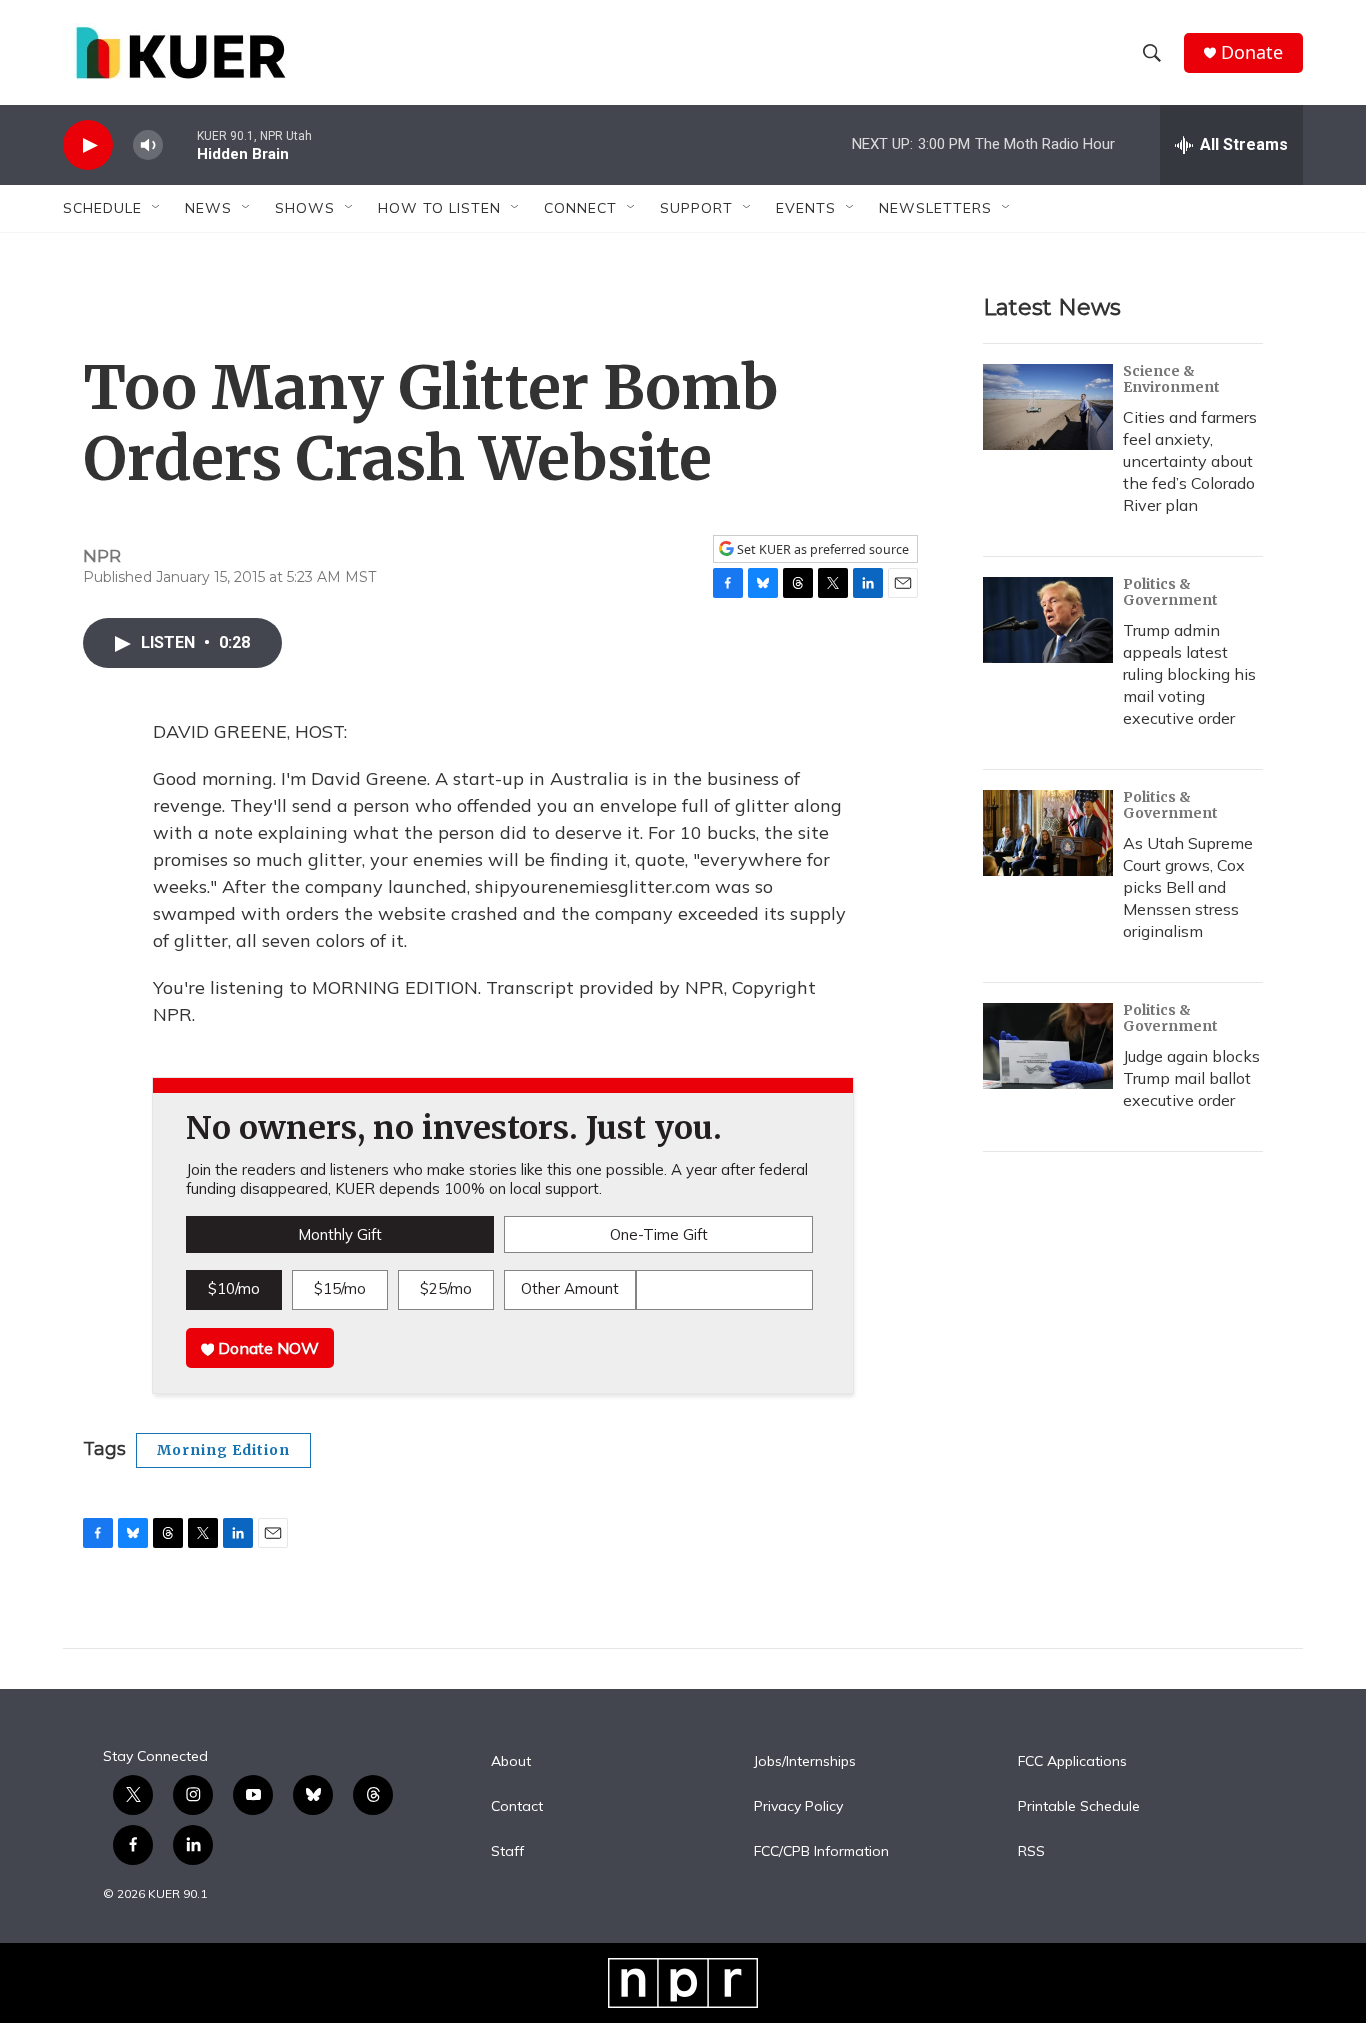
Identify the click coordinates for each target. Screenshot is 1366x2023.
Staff (507, 1852)
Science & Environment (1171, 379)
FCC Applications (1072, 1762)
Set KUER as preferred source (821, 549)
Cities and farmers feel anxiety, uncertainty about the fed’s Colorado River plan (1190, 461)
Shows (305, 208)
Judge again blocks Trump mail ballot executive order (1191, 1078)
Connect (580, 208)
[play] (88, 145)
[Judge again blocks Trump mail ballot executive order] (1048, 1046)
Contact (517, 1807)
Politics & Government (1170, 592)
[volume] (148, 145)
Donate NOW (266, 1348)
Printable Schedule (1079, 1807)
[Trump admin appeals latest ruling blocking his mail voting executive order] (1048, 620)
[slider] (180, 144)
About (511, 1762)
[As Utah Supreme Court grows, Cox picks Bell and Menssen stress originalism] (1048, 833)
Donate (1252, 52)
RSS (1031, 1852)
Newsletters (935, 208)
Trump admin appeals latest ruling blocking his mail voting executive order (1189, 674)
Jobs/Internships (805, 1762)
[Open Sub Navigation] (157, 208)
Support (696, 208)
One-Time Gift (659, 1234)
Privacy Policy (798, 1807)
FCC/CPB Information (821, 1852)
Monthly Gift (340, 1234)
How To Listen (439, 208)
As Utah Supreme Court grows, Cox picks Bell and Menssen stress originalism (1188, 887)
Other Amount (570, 1288)
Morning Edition (223, 1450)
